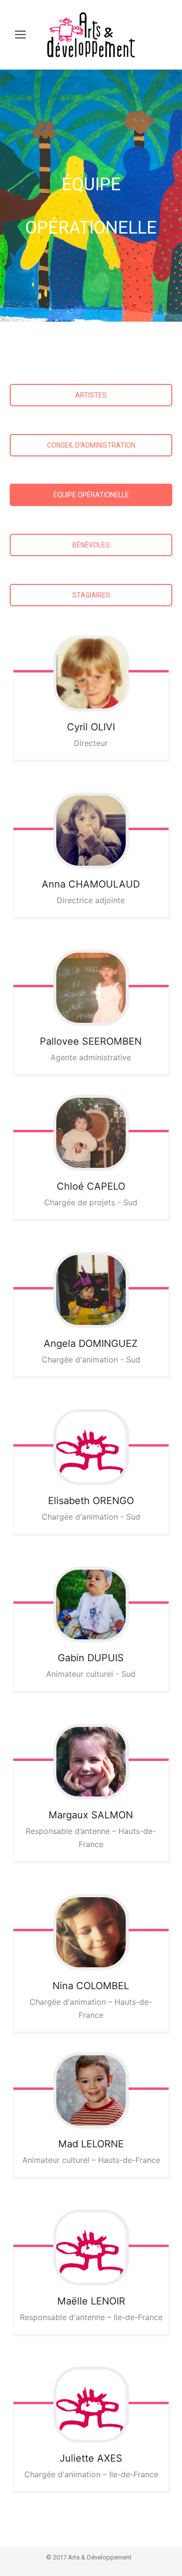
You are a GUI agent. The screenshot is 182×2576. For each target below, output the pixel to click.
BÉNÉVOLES (91, 545)
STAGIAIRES (91, 595)
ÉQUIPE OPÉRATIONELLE (91, 495)
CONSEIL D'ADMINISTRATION (91, 445)
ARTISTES (91, 395)
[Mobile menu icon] (20, 35)
